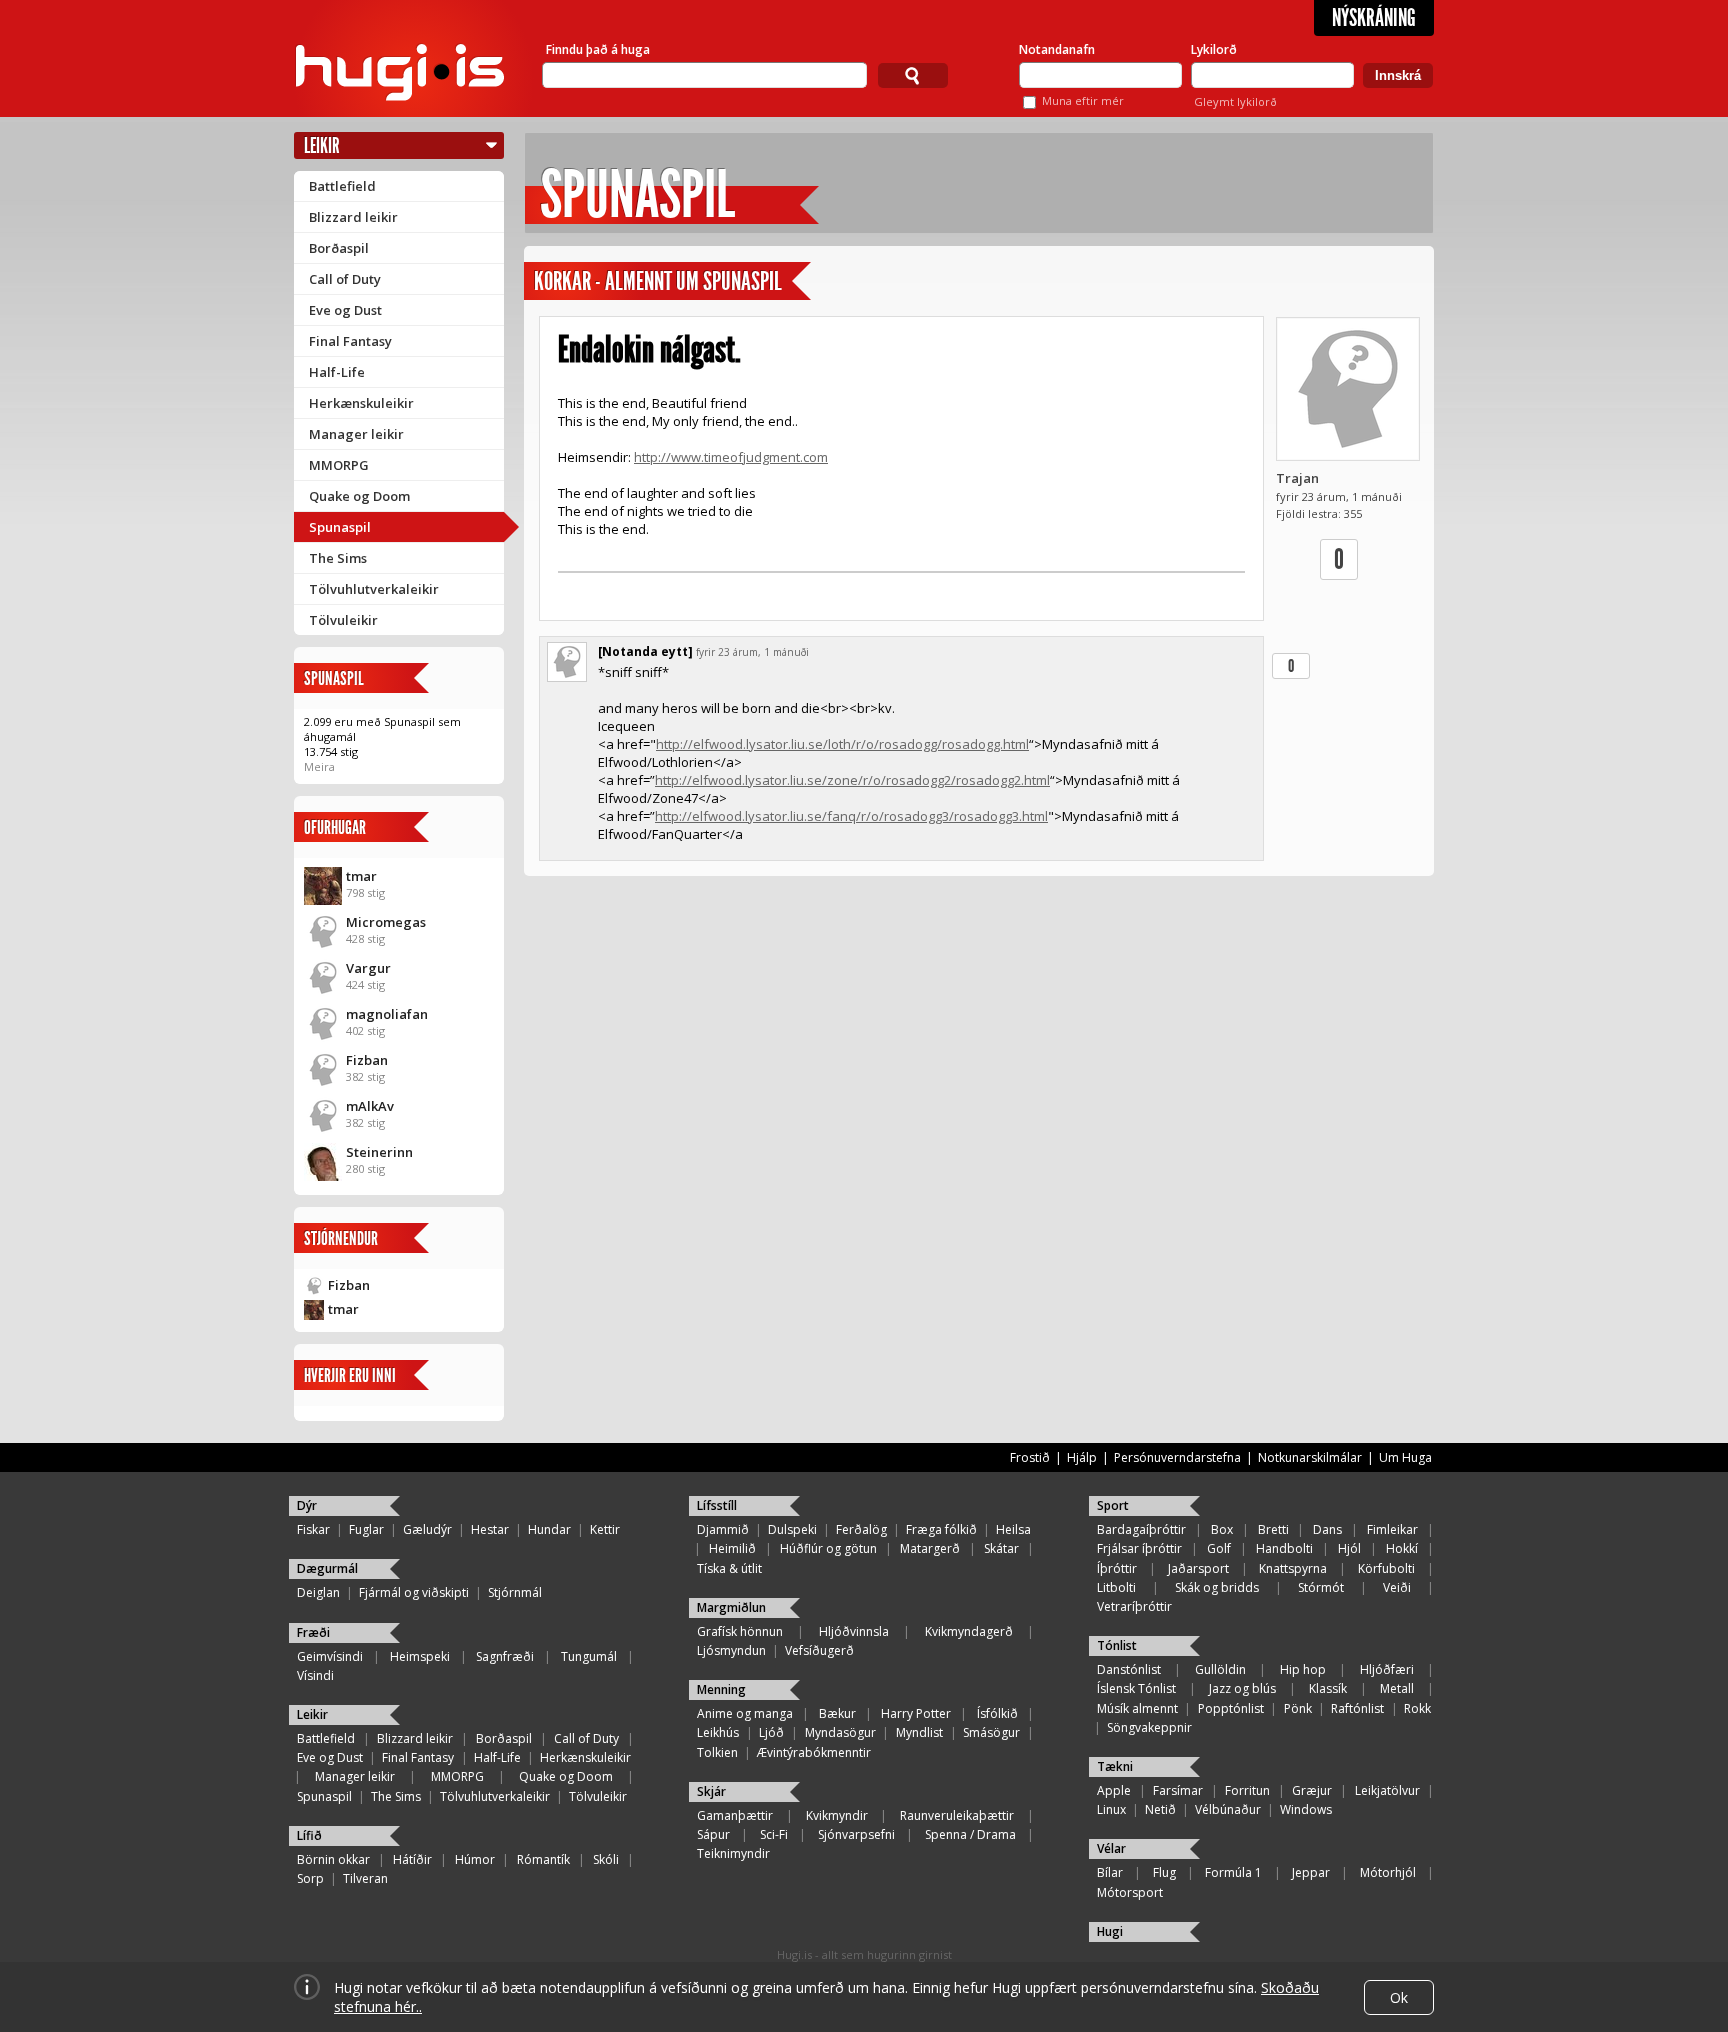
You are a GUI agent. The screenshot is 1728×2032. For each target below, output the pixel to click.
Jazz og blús (1242, 1688)
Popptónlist (1231, 1708)
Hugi (1110, 1931)
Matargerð (930, 1548)
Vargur (368, 968)
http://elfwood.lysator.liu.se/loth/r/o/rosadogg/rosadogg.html (842, 744)
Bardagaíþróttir (1141, 1529)
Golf (1219, 1548)
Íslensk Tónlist (1136, 1688)
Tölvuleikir (343, 620)
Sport (1113, 1505)
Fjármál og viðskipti (414, 1592)
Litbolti (1116, 1587)
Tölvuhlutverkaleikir (374, 589)
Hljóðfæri (1387, 1669)
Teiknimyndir (733, 1853)
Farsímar (1178, 1790)
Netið (1160, 1809)
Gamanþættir (735, 1815)
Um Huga (1405, 1457)
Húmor (475, 1859)
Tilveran (365, 1878)
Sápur (713, 1834)
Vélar (1111, 1848)
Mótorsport (1130, 1892)
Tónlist (1117, 1645)
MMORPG (339, 465)
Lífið (309, 1835)
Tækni (1115, 1766)
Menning (721, 1689)
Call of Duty (345, 279)
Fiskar (313, 1529)
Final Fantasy (350, 341)
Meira (319, 766)
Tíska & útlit (729, 1568)
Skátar (1001, 1548)
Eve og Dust (345, 310)
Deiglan (318, 1592)
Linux (1111, 1809)
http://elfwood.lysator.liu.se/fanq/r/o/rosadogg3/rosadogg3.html (851, 816)
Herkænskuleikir (361, 403)
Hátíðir (412, 1859)
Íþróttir (1117, 1568)
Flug (1164, 1872)
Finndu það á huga (598, 49)
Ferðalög (861, 1529)
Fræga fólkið (941, 1529)
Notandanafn (1057, 49)
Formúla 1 (1233, 1872)
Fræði (313, 1632)
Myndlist (919, 1732)
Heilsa (1013, 1529)
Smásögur (991, 1732)
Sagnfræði (505, 1656)
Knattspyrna (1293, 1568)
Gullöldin (1220, 1669)
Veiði (1397, 1587)
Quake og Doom (359, 496)
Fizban (367, 1060)
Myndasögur (840, 1732)
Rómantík (543, 1859)
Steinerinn (379, 1152)
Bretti (1273, 1529)
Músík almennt (1137, 1708)
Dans (1327, 1529)
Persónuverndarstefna (1177, 1457)
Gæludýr (427, 1529)
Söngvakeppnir (1149, 1727)
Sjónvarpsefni (856, 1834)
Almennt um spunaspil (693, 281)
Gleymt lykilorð (1235, 101)
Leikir (322, 145)
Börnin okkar (333, 1859)
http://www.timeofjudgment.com (731, 457)
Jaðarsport (1198, 1568)
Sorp (310, 1878)
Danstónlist (1129, 1669)
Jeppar (1311, 1872)
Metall (1397, 1688)
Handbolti (1284, 1548)
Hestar (490, 1529)
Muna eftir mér (1083, 100)
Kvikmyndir (837, 1815)
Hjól (1349, 1548)
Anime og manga (745, 1713)
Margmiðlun (731, 1607)
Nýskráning (1374, 18)
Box (1222, 1529)
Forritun (1247, 1790)
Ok (1399, 1997)
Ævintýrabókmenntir (814, 1752)
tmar (361, 876)
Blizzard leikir (353, 217)
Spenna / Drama (970, 1834)
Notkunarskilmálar (1310, 1457)
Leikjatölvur (1387, 1790)
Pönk (1298, 1708)
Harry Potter (916, 1713)
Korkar (562, 281)
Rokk (1417, 1708)
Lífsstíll (717, 1505)
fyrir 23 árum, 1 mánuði (752, 652)
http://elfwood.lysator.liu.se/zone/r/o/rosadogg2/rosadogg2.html (852, 780)
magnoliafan (387, 1014)
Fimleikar (1392, 1529)
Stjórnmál (515, 1592)
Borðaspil (339, 248)
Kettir (605, 1529)
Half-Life (337, 372)
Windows (1306, 1809)
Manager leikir (356, 434)
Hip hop (1303, 1669)
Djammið (723, 1529)
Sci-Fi (774, 1834)
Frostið (1030, 1457)
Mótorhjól (1388, 1872)
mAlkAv (370, 1106)
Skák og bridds (1217, 1587)
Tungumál (589, 1656)
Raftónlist (1357, 1708)
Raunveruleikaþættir (957, 1815)
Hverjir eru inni (350, 1375)
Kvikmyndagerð (969, 1631)
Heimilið (732, 1548)
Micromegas (386, 922)
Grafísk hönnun (740, 1631)
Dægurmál (327, 1568)
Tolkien (717, 1752)
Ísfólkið (997, 1713)
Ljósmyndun (731, 1650)
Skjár (711, 1791)
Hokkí (1402, 1548)
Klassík (1328, 1688)
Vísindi (315, 1675)
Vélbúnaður (1228, 1809)
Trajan (1297, 478)
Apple (1114, 1790)
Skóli (606, 1859)
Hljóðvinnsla (854, 1631)
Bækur (837, 1713)
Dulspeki (792, 1529)
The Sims (338, 558)
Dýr (307, 1505)
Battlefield (342, 186)
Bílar (1110, 1872)
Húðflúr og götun (828, 1548)
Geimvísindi (330, 1656)
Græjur (1312, 1790)
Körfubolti (1386, 1568)
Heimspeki (420, 1656)
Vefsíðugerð (819, 1650)
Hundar (549, 1529)
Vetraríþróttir (1134, 1606)
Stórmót (1321, 1587)
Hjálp (1082, 1457)
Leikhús (718, 1732)
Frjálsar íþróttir (1139, 1548)
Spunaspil (340, 527)
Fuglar (366, 1529)
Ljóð (771, 1732)
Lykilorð (1214, 49)
